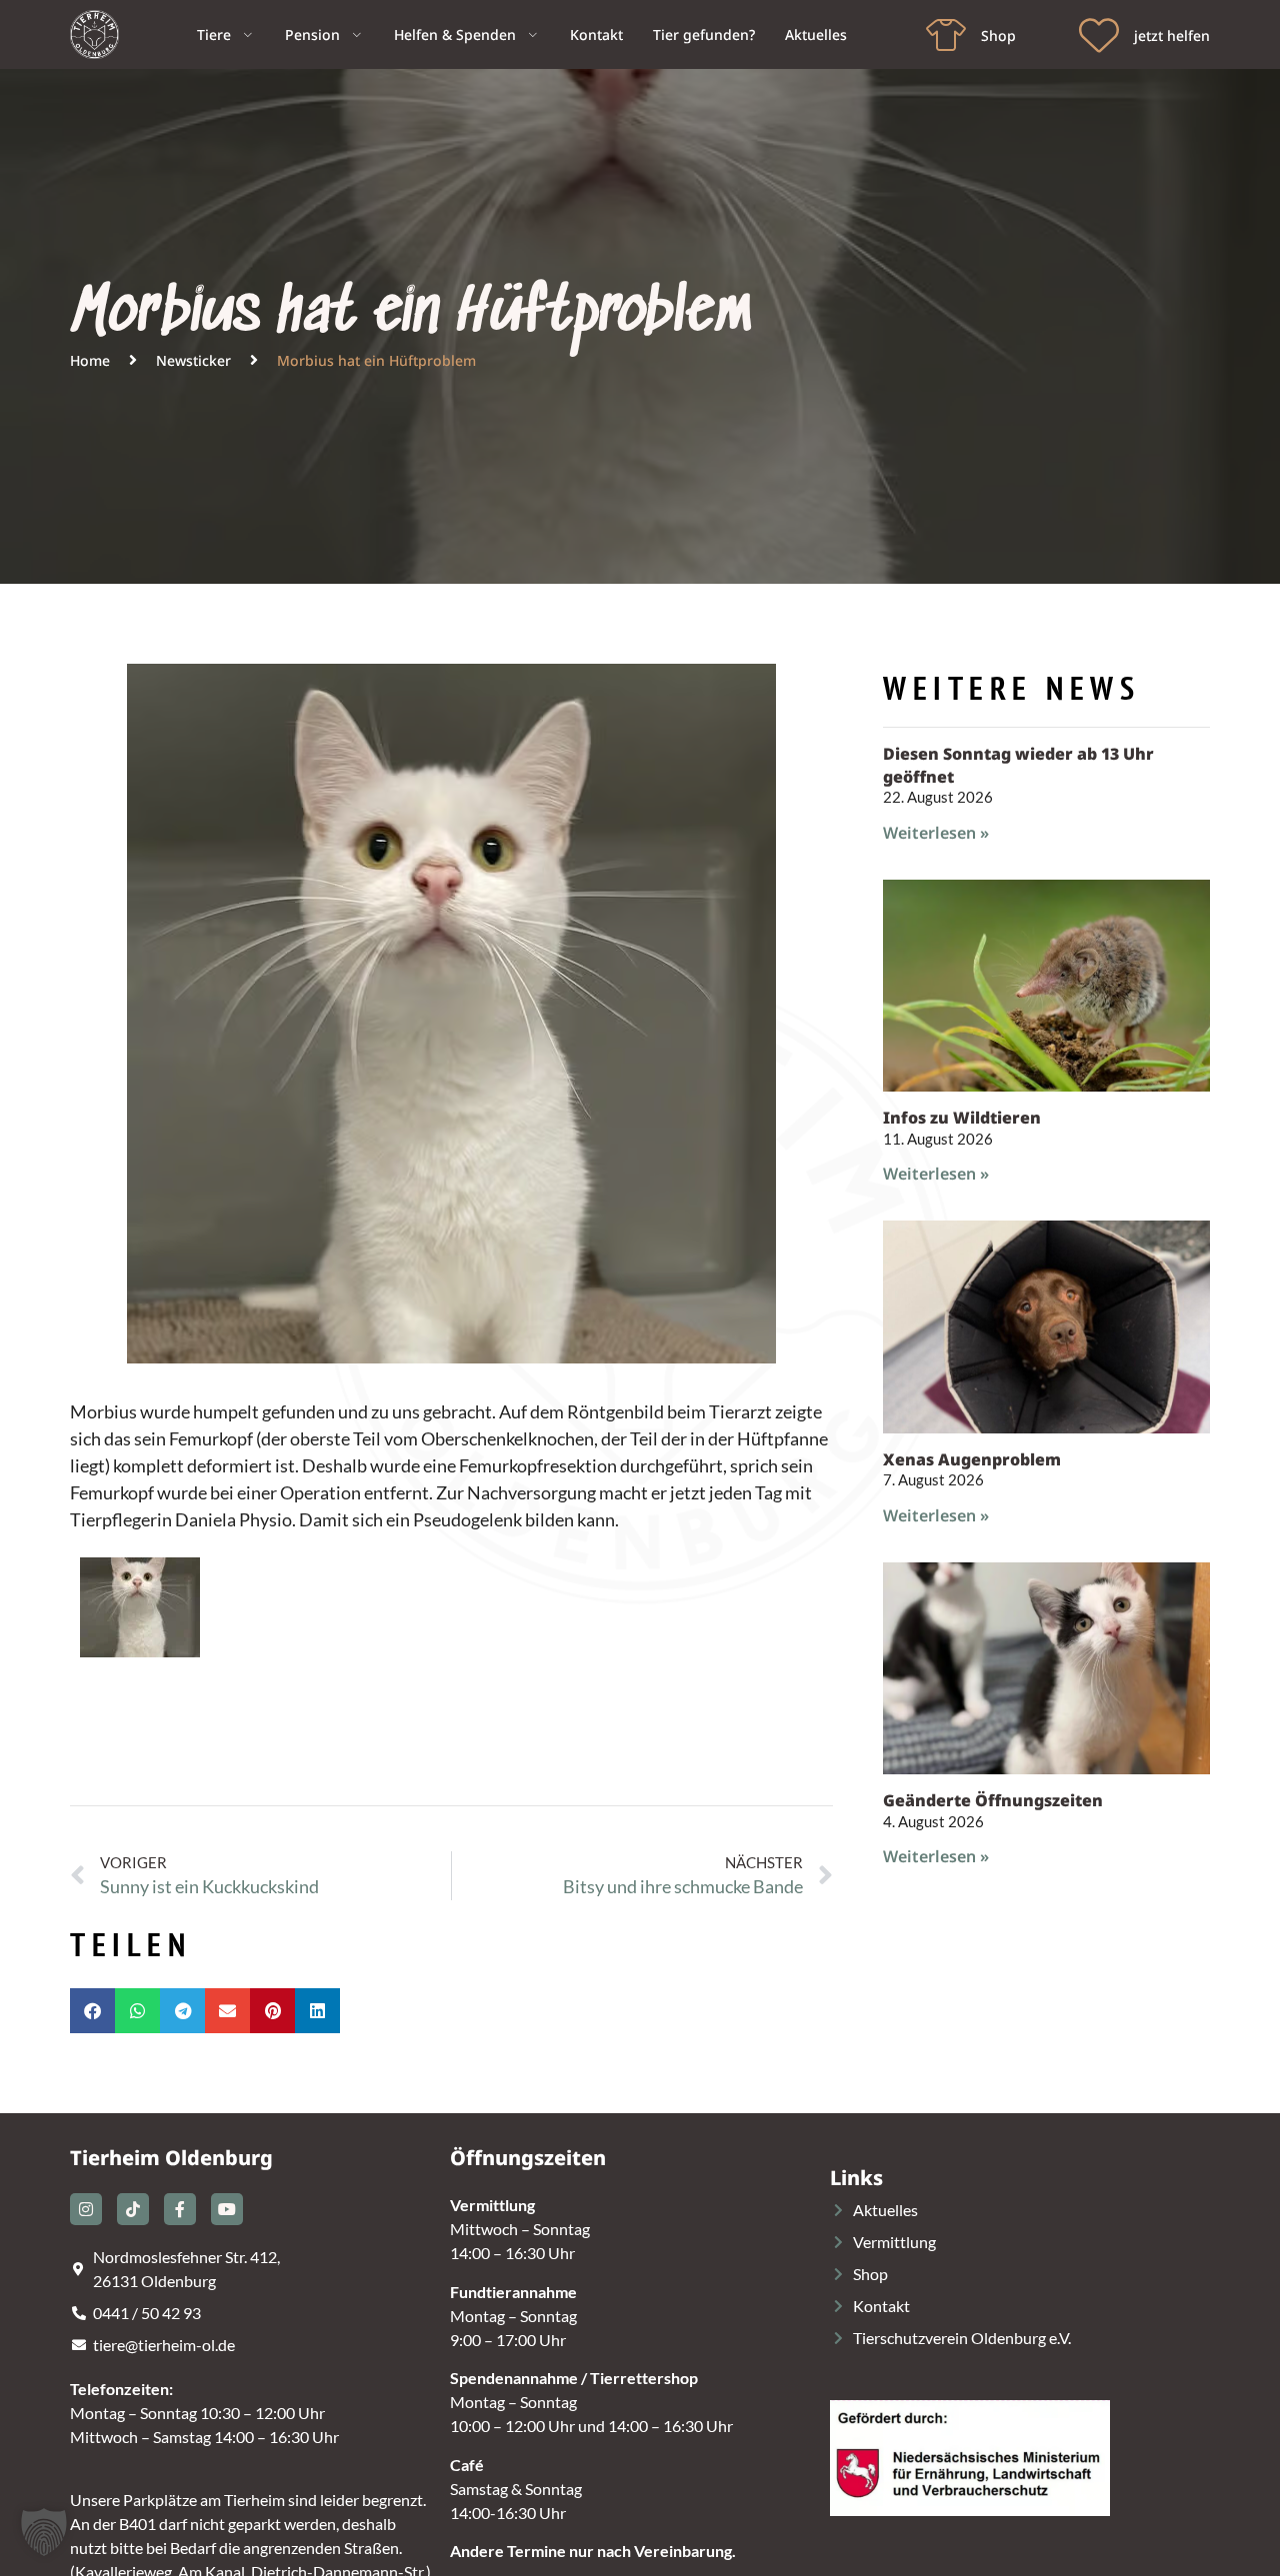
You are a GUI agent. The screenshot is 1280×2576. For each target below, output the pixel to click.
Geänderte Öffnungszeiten (993, 1800)
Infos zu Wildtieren (962, 1118)
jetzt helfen (1172, 35)
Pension (312, 34)
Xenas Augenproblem (972, 1459)
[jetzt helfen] (1099, 35)
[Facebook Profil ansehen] (180, 2209)
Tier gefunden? (704, 34)
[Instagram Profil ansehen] (86, 2209)
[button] (92, 2011)
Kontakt (596, 34)
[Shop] (946, 35)
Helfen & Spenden (455, 34)
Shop (998, 35)
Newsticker (193, 360)
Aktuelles (816, 34)
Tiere (214, 34)
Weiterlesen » (936, 833)
